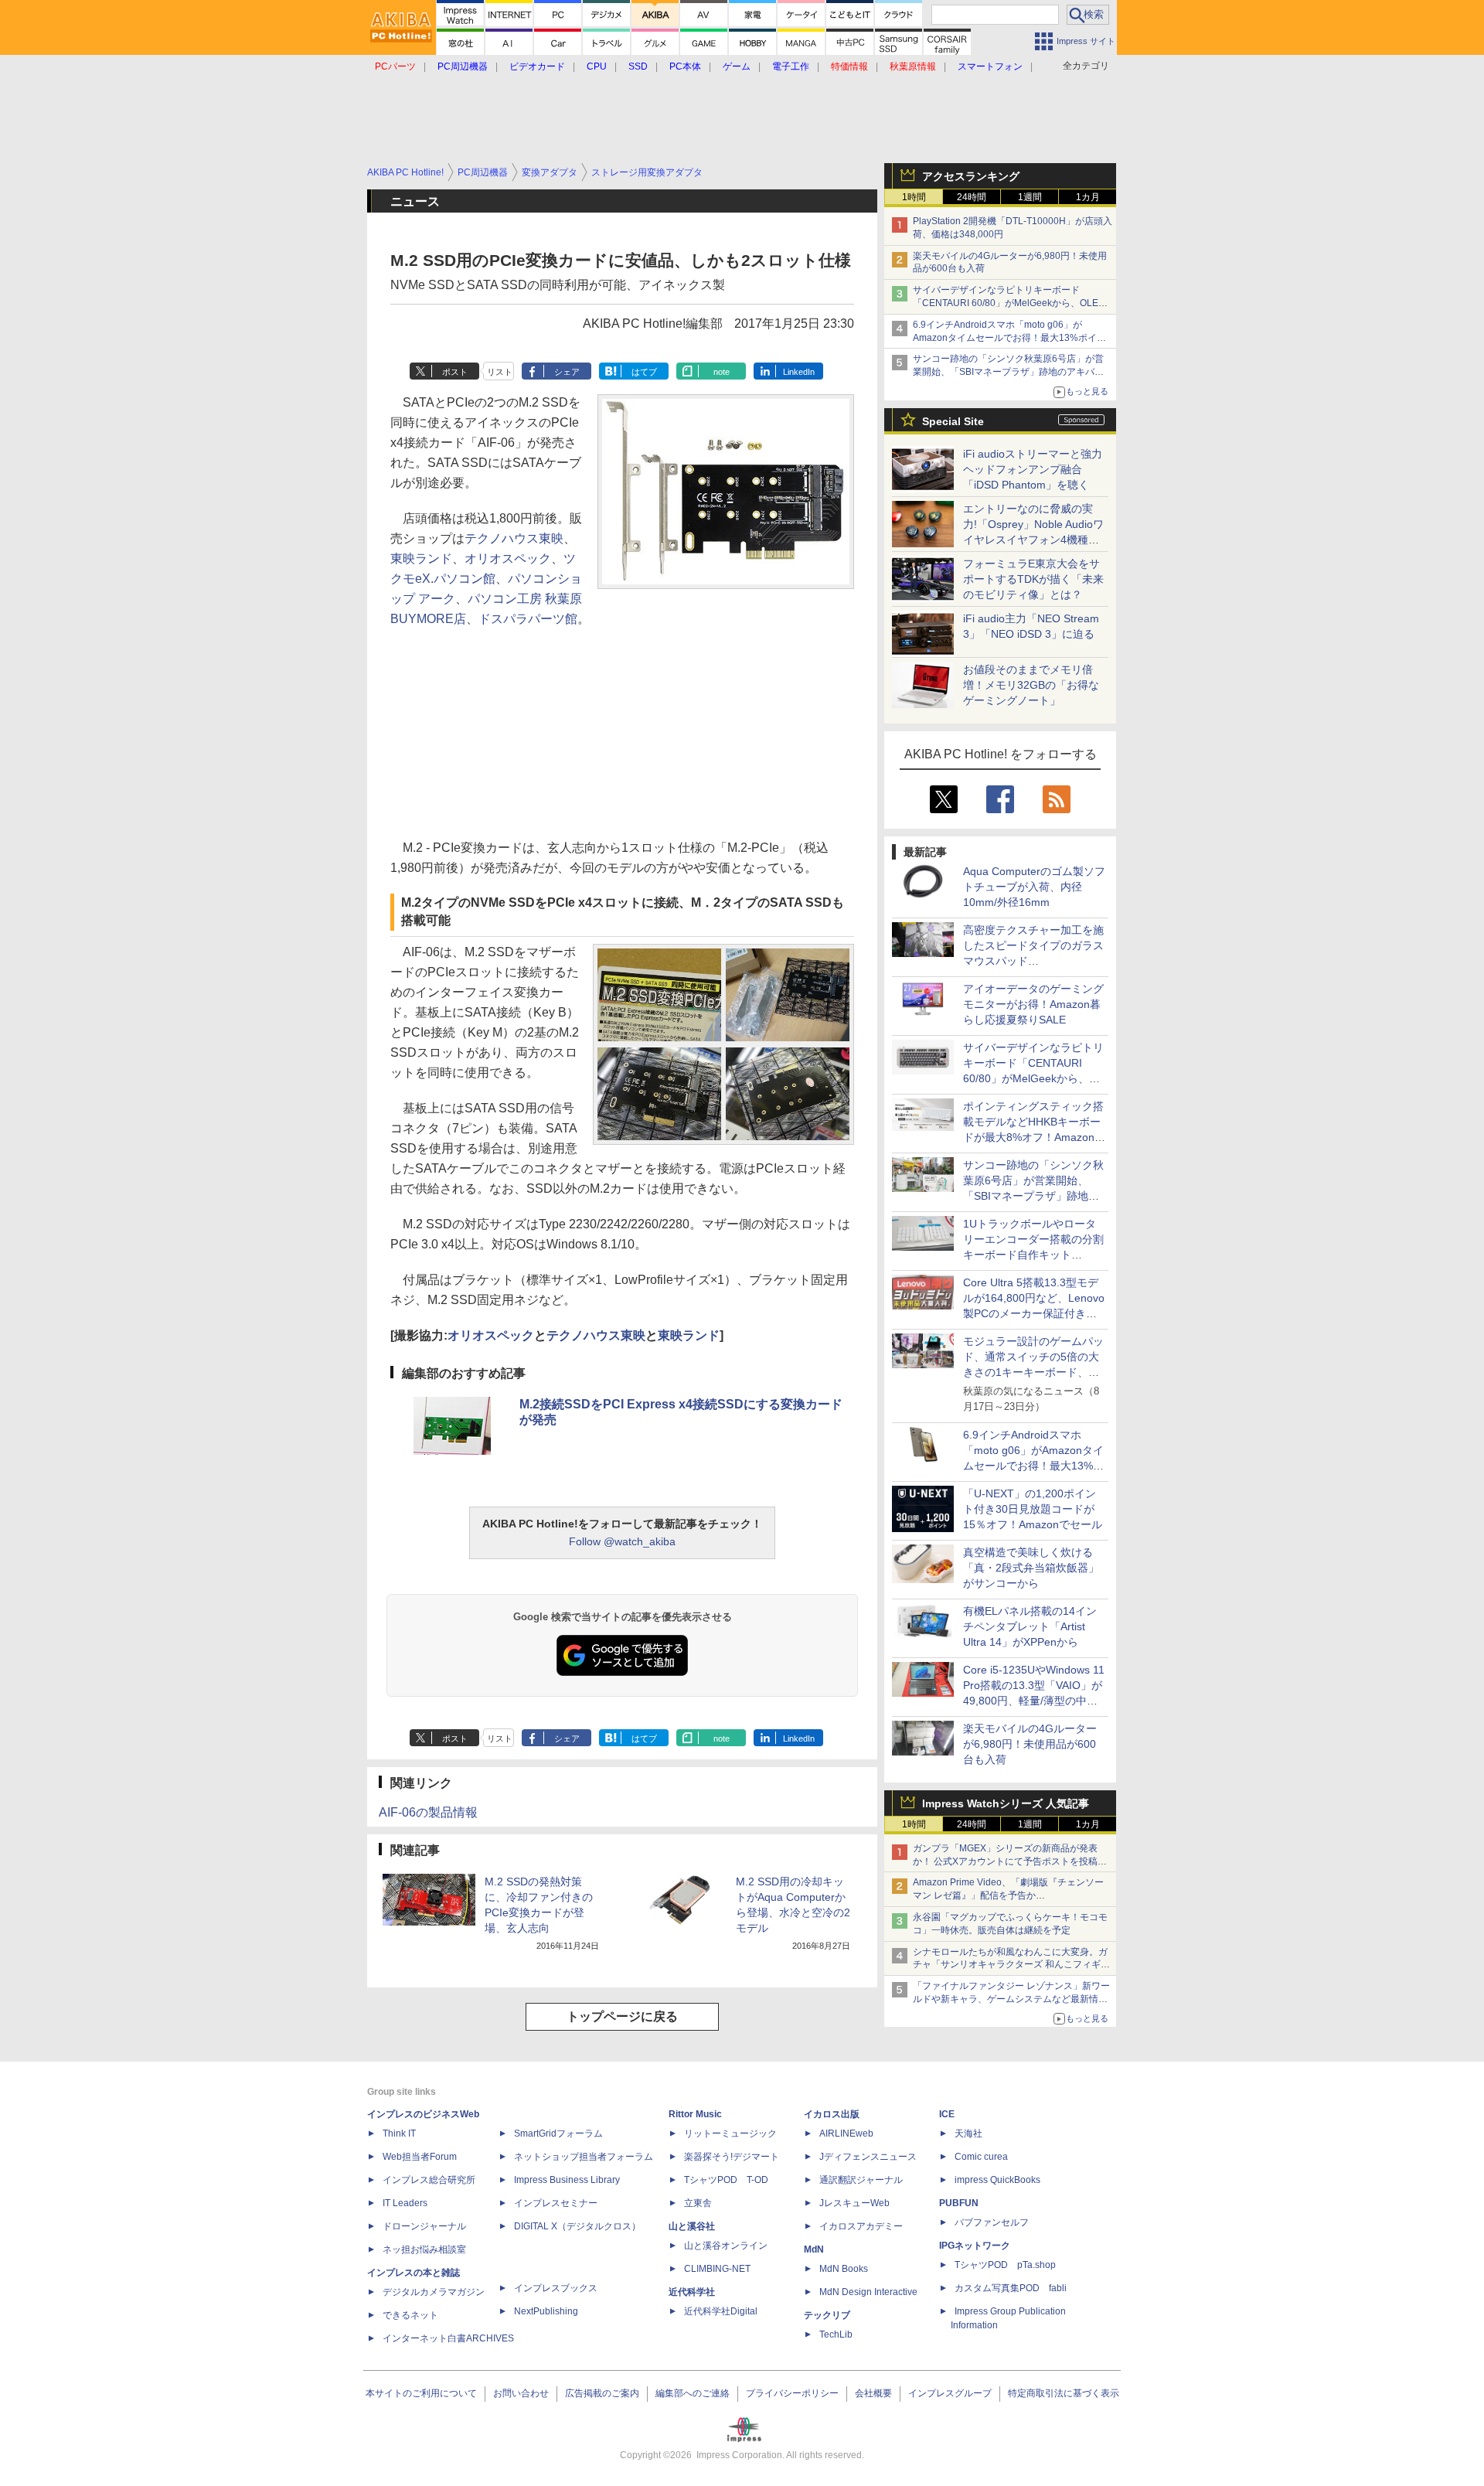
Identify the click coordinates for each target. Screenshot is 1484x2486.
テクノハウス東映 (514, 538)
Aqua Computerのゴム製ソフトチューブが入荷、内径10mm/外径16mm (1034, 887)
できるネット (410, 2315)
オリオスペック (508, 558)
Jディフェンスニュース (868, 2157)
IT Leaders (405, 2203)
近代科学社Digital (721, 2311)
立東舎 (698, 2203)
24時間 (972, 197)
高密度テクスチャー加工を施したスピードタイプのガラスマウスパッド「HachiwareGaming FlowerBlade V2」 (1033, 961)
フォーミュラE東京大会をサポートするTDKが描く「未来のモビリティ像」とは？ (1033, 579)
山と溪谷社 (692, 2226)
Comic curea (981, 2157)
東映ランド (421, 558)
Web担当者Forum (420, 2157)
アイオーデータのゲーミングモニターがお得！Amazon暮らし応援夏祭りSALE (1033, 1004)
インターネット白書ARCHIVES (448, 2338)
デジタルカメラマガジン (434, 2292)
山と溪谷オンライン (726, 2246)
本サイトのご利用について (421, 2393)
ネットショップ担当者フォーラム (584, 2157)
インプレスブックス (556, 2288)
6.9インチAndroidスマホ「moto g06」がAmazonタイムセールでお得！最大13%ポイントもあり (1009, 338)
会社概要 (873, 2393)
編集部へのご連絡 (693, 2393)
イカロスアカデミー (861, 2226)
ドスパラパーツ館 (528, 619)
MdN (814, 2249)
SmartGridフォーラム (558, 2134)
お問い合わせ (521, 2393)
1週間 (1030, 197)
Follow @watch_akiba (622, 1541)
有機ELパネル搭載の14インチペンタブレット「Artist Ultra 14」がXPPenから (1030, 1626)
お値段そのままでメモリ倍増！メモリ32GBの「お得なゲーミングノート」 (1031, 685)
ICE (947, 2114)
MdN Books (844, 2269)
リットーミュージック (730, 2134)
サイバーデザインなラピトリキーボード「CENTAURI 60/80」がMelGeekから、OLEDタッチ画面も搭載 (1009, 303)
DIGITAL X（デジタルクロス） (577, 2226)
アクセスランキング (971, 176)
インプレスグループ (950, 2393)
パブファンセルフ (992, 2222)
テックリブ (827, 2315)
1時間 (914, 197)
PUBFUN (959, 2203)
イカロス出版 (832, 2114)
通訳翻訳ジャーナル (861, 2180)
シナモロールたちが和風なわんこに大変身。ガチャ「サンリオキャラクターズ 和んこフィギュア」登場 (1011, 1965)
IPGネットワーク (975, 2246)
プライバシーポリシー (792, 2393)
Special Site (953, 421)
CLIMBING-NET (717, 2269)
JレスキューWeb (854, 2203)
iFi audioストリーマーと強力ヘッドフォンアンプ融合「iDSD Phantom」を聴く (1033, 469)
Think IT (399, 2134)
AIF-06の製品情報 (428, 1812)
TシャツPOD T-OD (726, 2180)
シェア (567, 372)
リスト (500, 372)
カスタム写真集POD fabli (1011, 2288)
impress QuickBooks (997, 2180)
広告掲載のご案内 (602, 2393)
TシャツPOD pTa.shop (1005, 2265)
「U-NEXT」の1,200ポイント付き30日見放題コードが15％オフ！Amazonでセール (1033, 1509)
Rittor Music (695, 2114)
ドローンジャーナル (424, 2226)
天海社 (968, 2134)
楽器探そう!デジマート (732, 2157)
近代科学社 (692, 2292)
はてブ (644, 372)
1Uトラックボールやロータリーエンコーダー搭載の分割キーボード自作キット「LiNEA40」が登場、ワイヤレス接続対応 (1033, 1255)
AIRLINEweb (846, 2134)
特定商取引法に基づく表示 (1064, 2393)
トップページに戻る (622, 2016)
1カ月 (1088, 197)
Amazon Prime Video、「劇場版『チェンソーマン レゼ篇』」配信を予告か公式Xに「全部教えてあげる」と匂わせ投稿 (1008, 1895)
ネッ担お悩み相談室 (424, 2249)
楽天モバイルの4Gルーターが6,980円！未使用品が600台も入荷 (1030, 1744)
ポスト (455, 372)
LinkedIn (799, 372)
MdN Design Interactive (868, 2292)
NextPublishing (546, 2311)
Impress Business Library (567, 2180)
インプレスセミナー (556, 2203)
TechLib (836, 2334)
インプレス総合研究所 (429, 2180)
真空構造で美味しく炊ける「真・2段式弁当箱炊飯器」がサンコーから (1031, 1568)
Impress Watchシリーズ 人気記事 (1006, 1803)
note (722, 372)
